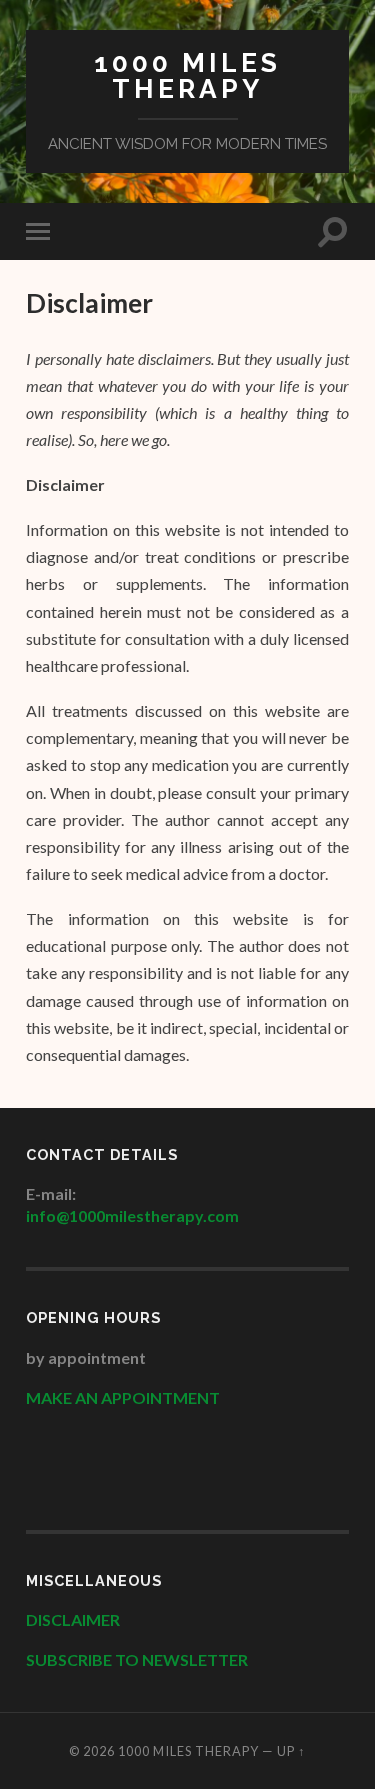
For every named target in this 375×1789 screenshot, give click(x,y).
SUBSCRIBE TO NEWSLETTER (137, 1659)
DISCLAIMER (74, 1619)
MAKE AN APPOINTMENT (123, 1397)
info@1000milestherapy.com (132, 1215)
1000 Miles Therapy (187, 75)
